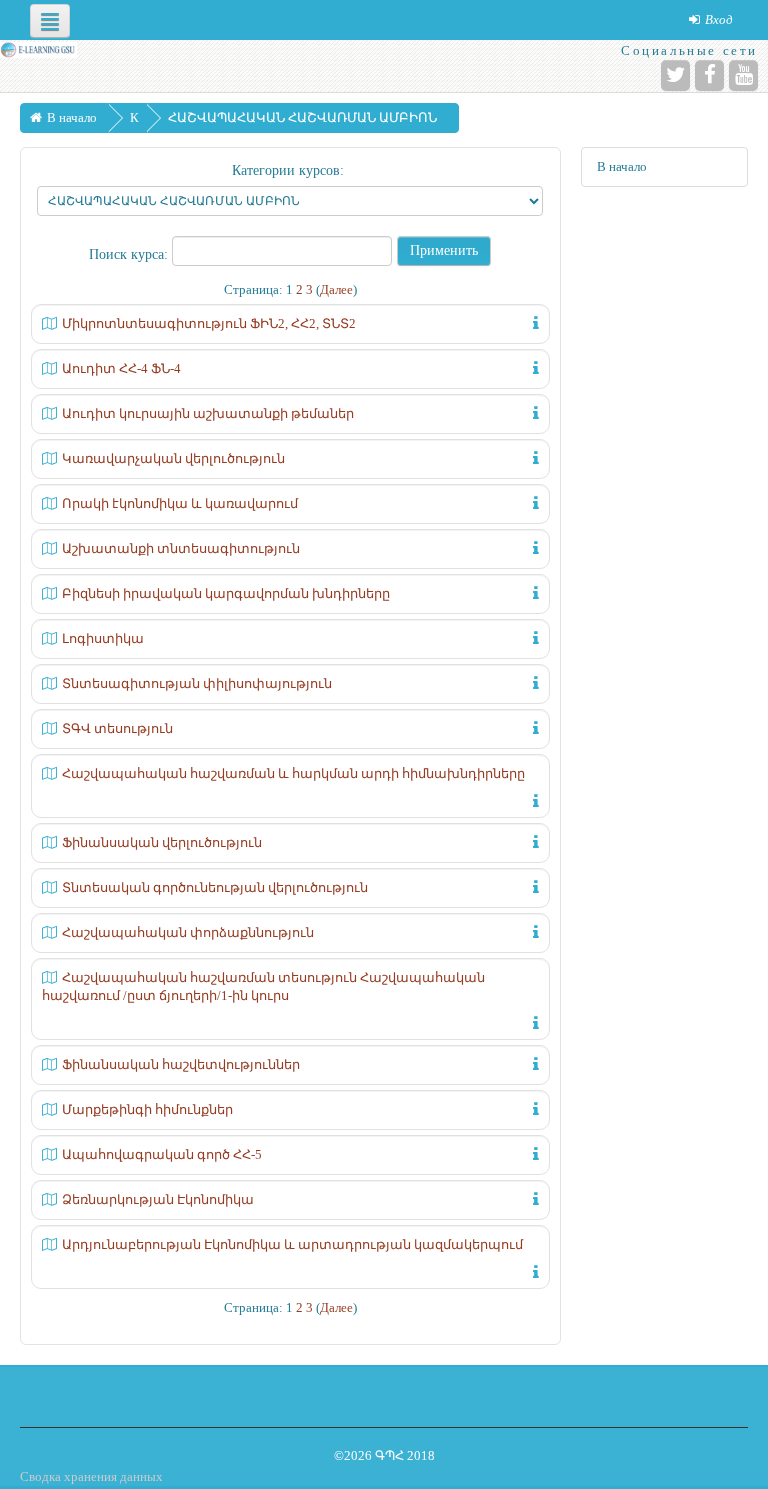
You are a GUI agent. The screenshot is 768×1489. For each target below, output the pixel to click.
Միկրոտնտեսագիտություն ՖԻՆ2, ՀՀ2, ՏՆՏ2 (209, 323)
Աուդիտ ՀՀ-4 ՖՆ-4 (121, 368)
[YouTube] (743, 75)
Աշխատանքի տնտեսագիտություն (181, 548)
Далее (336, 289)
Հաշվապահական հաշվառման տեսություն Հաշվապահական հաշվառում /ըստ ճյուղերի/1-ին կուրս (263, 986)
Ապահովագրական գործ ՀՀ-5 (162, 1154)
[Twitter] (675, 75)
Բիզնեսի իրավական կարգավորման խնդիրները (226, 593)
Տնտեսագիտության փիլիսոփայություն (197, 683)
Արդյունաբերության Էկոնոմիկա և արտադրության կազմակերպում (292, 1244)
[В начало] (38, 49)
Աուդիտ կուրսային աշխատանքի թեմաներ (208, 413)
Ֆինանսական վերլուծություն (162, 842)
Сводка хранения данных (91, 1476)
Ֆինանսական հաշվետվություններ (181, 1064)
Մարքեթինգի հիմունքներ (147, 1109)
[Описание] (532, 321)
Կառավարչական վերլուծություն (173, 458)
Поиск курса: (130, 254)
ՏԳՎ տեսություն (117, 728)
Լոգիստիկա (103, 638)
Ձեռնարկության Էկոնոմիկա (158, 1199)
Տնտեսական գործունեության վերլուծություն (215, 887)
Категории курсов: (288, 170)
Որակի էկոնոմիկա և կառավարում (180, 503)
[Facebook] (709, 75)
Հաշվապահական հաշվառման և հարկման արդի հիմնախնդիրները (293, 773)
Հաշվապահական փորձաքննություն (188, 932)
